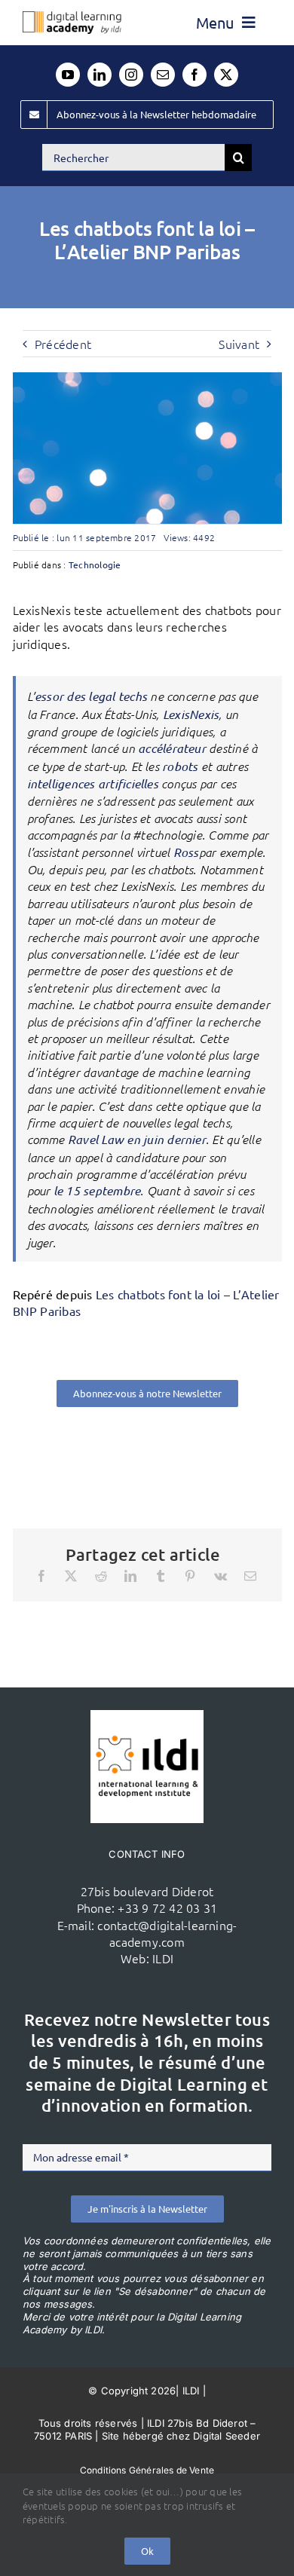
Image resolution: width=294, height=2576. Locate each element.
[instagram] (131, 75)
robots (180, 766)
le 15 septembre (97, 1190)
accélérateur (172, 748)
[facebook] (194, 75)
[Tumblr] (161, 1576)
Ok (147, 2551)
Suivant (239, 344)
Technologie (95, 564)
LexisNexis (191, 714)
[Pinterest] (190, 1576)
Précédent (63, 344)
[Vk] (220, 1576)
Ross (186, 852)
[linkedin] (100, 75)
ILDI (163, 1958)
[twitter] (226, 75)
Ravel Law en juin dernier (137, 1139)
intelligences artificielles (93, 783)
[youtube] (68, 75)
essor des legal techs (91, 696)
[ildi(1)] (147, 1716)
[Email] (250, 1576)
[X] (71, 1576)
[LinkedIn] (130, 1576)
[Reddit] (101, 1576)
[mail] (163, 75)
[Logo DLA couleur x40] (72, 17)
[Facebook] (41, 1576)
